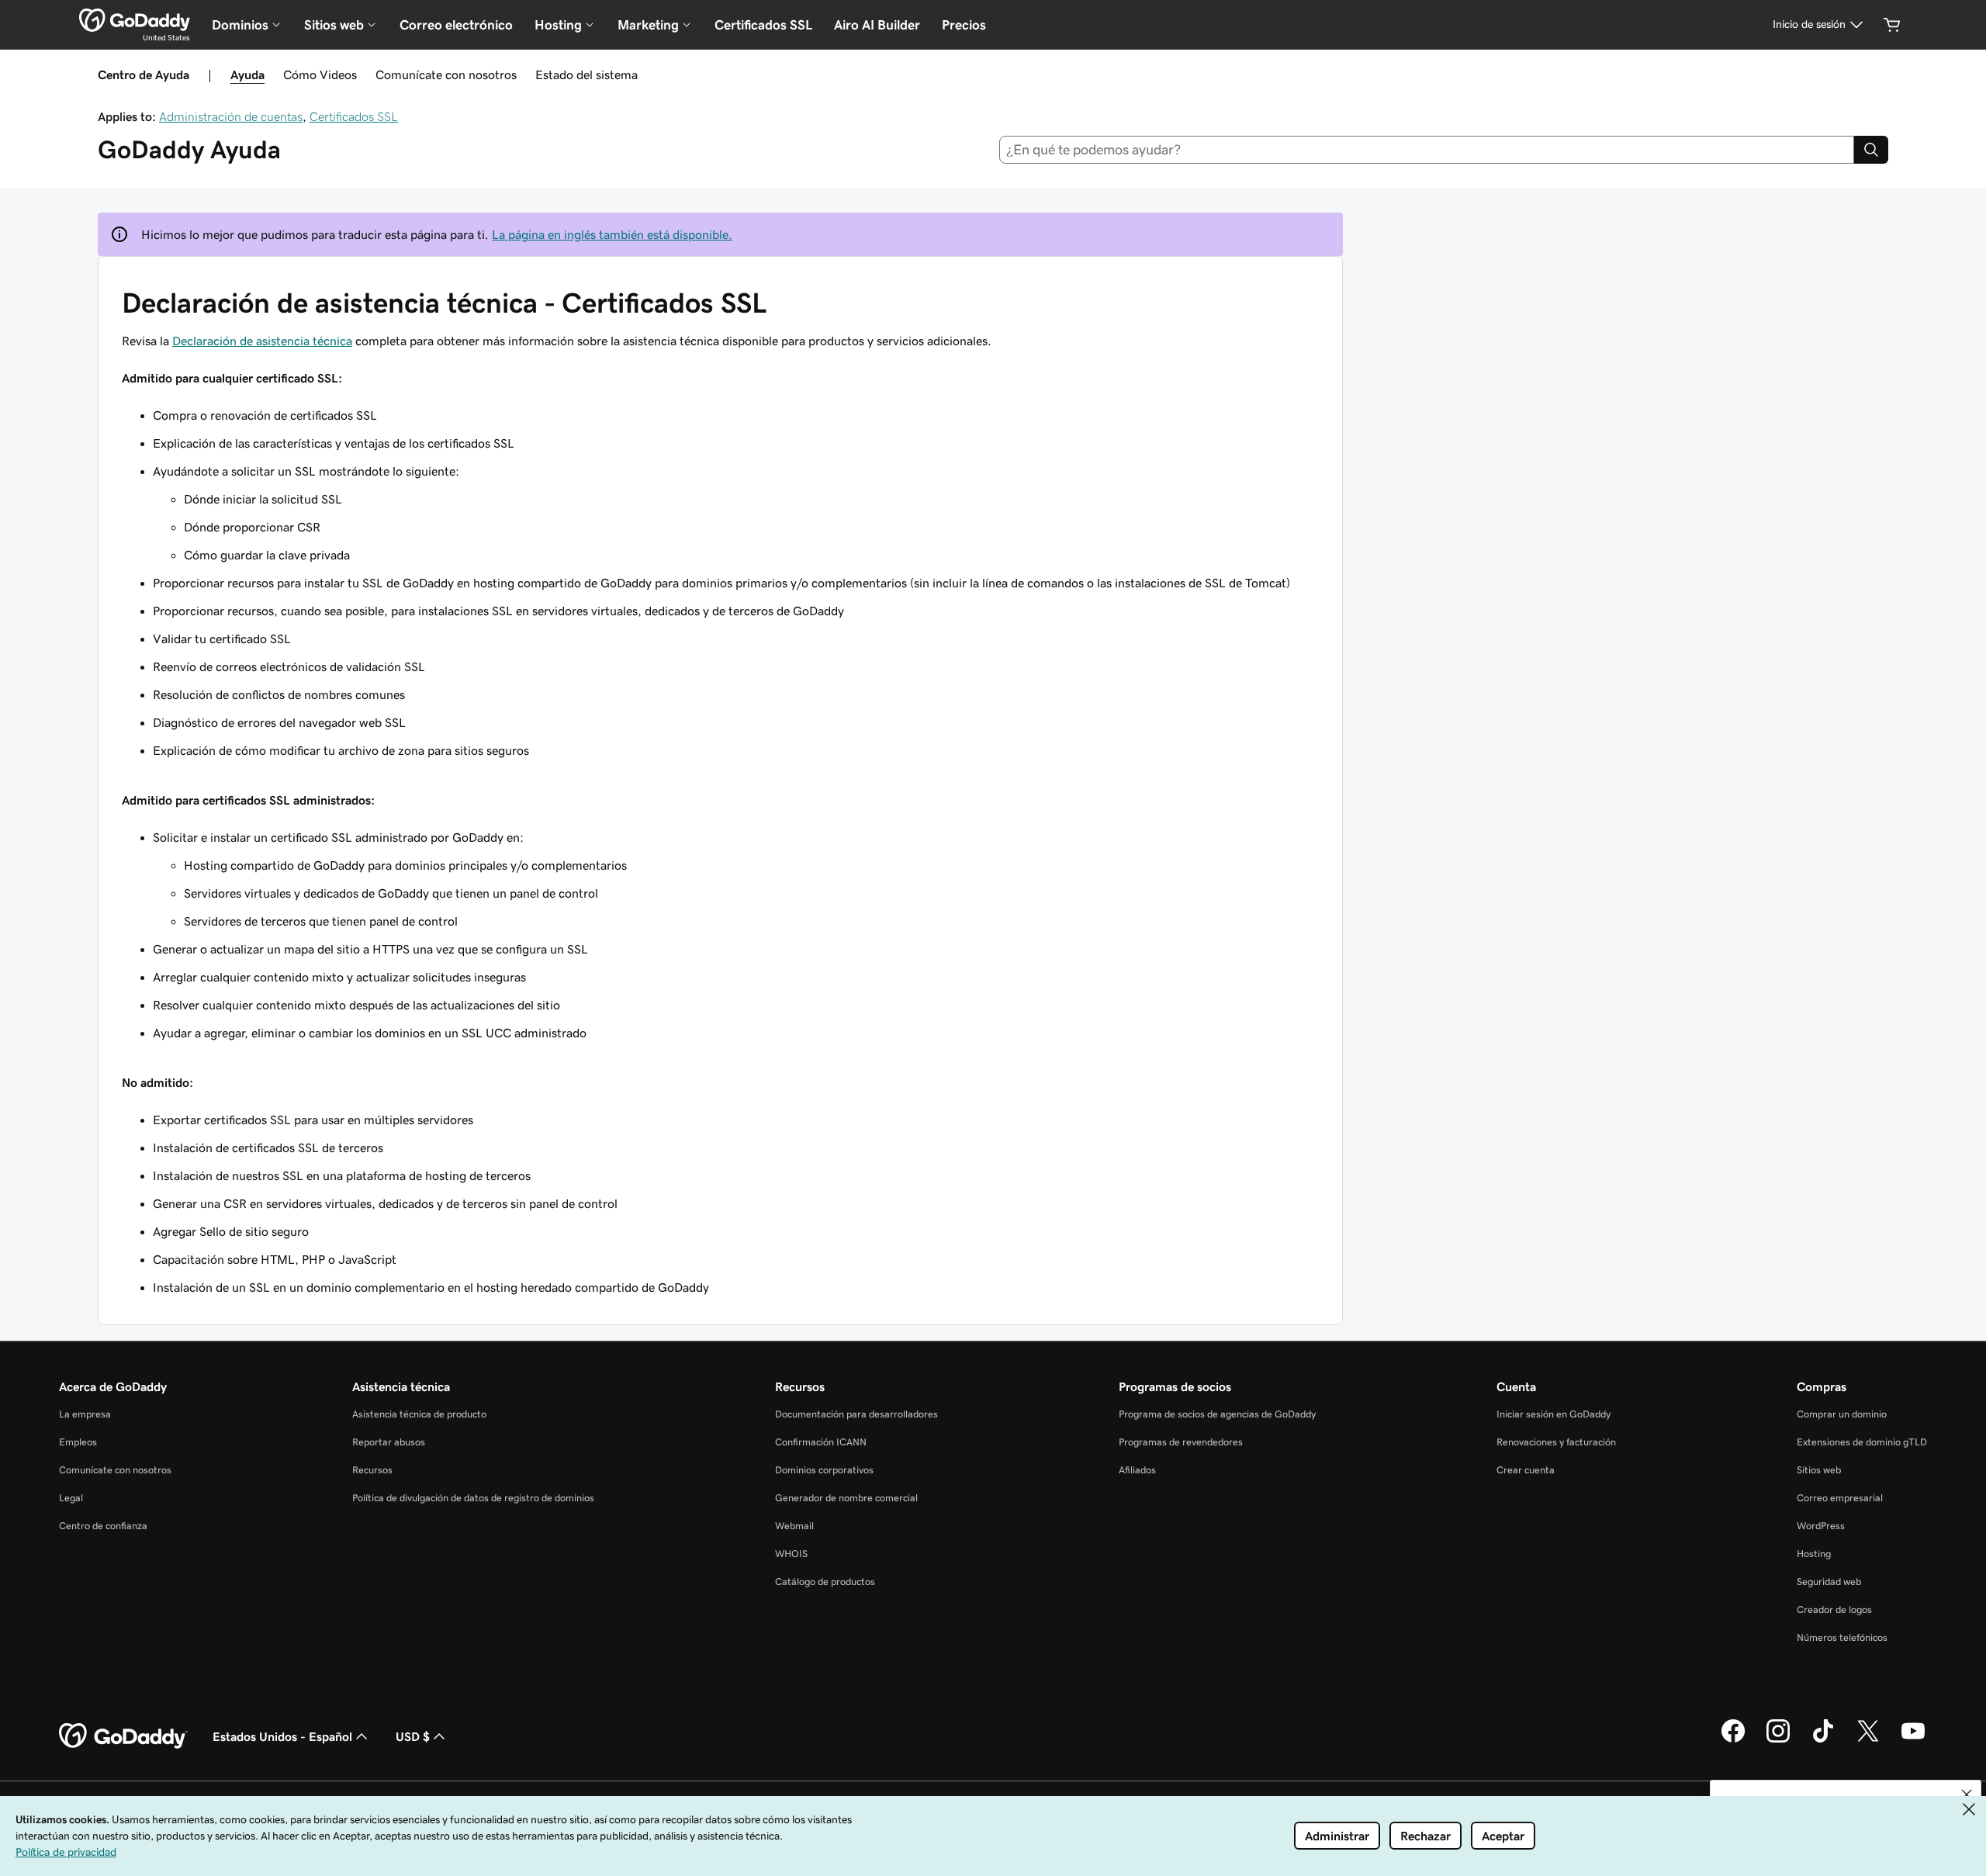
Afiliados (1137, 1470)
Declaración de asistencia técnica (262, 341)
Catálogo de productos (825, 1582)
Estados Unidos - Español (282, 1736)
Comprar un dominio (1842, 1414)
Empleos (78, 1442)
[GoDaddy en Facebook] (1733, 1740)
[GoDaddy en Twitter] (1868, 1740)
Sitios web (1819, 1470)
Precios (964, 25)
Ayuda (247, 74)
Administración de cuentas (231, 116)
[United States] (135, 20)
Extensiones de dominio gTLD (1862, 1442)
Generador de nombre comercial (846, 1498)
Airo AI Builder (877, 25)
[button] (1967, 1795)
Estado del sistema (586, 74)
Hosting (1814, 1554)
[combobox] (1427, 150)
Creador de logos (1834, 1609)
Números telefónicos (1842, 1637)
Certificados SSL (763, 25)
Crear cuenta (1526, 1470)
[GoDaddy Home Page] (123, 1736)
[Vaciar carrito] (1892, 25)
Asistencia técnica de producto (419, 1414)
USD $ (413, 1736)
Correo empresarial (1840, 1498)
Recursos (372, 1470)
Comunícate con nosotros (446, 74)
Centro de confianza (103, 1526)
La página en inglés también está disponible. (612, 234)
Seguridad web (1829, 1582)
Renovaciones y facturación (1556, 1442)
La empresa (85, 1414)
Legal (71, 1498)
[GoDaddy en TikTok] (1823, 1740)
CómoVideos (320, 74)
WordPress (1821, 1526)
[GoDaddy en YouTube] (1913, 1740)
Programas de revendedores (1181, 1442)
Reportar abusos (389, 1442)
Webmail (794, 1526)
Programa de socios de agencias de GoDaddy (1217, 1414)
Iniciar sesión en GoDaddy (1554, 1414)
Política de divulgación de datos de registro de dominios (473, 1498)
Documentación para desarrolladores (856, 1414)
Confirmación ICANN (821, 1442)
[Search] (1871, 150)
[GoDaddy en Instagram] (1778, 1740)
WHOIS (791, 1554)
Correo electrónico (456, 25)
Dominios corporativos (824, 1470)
